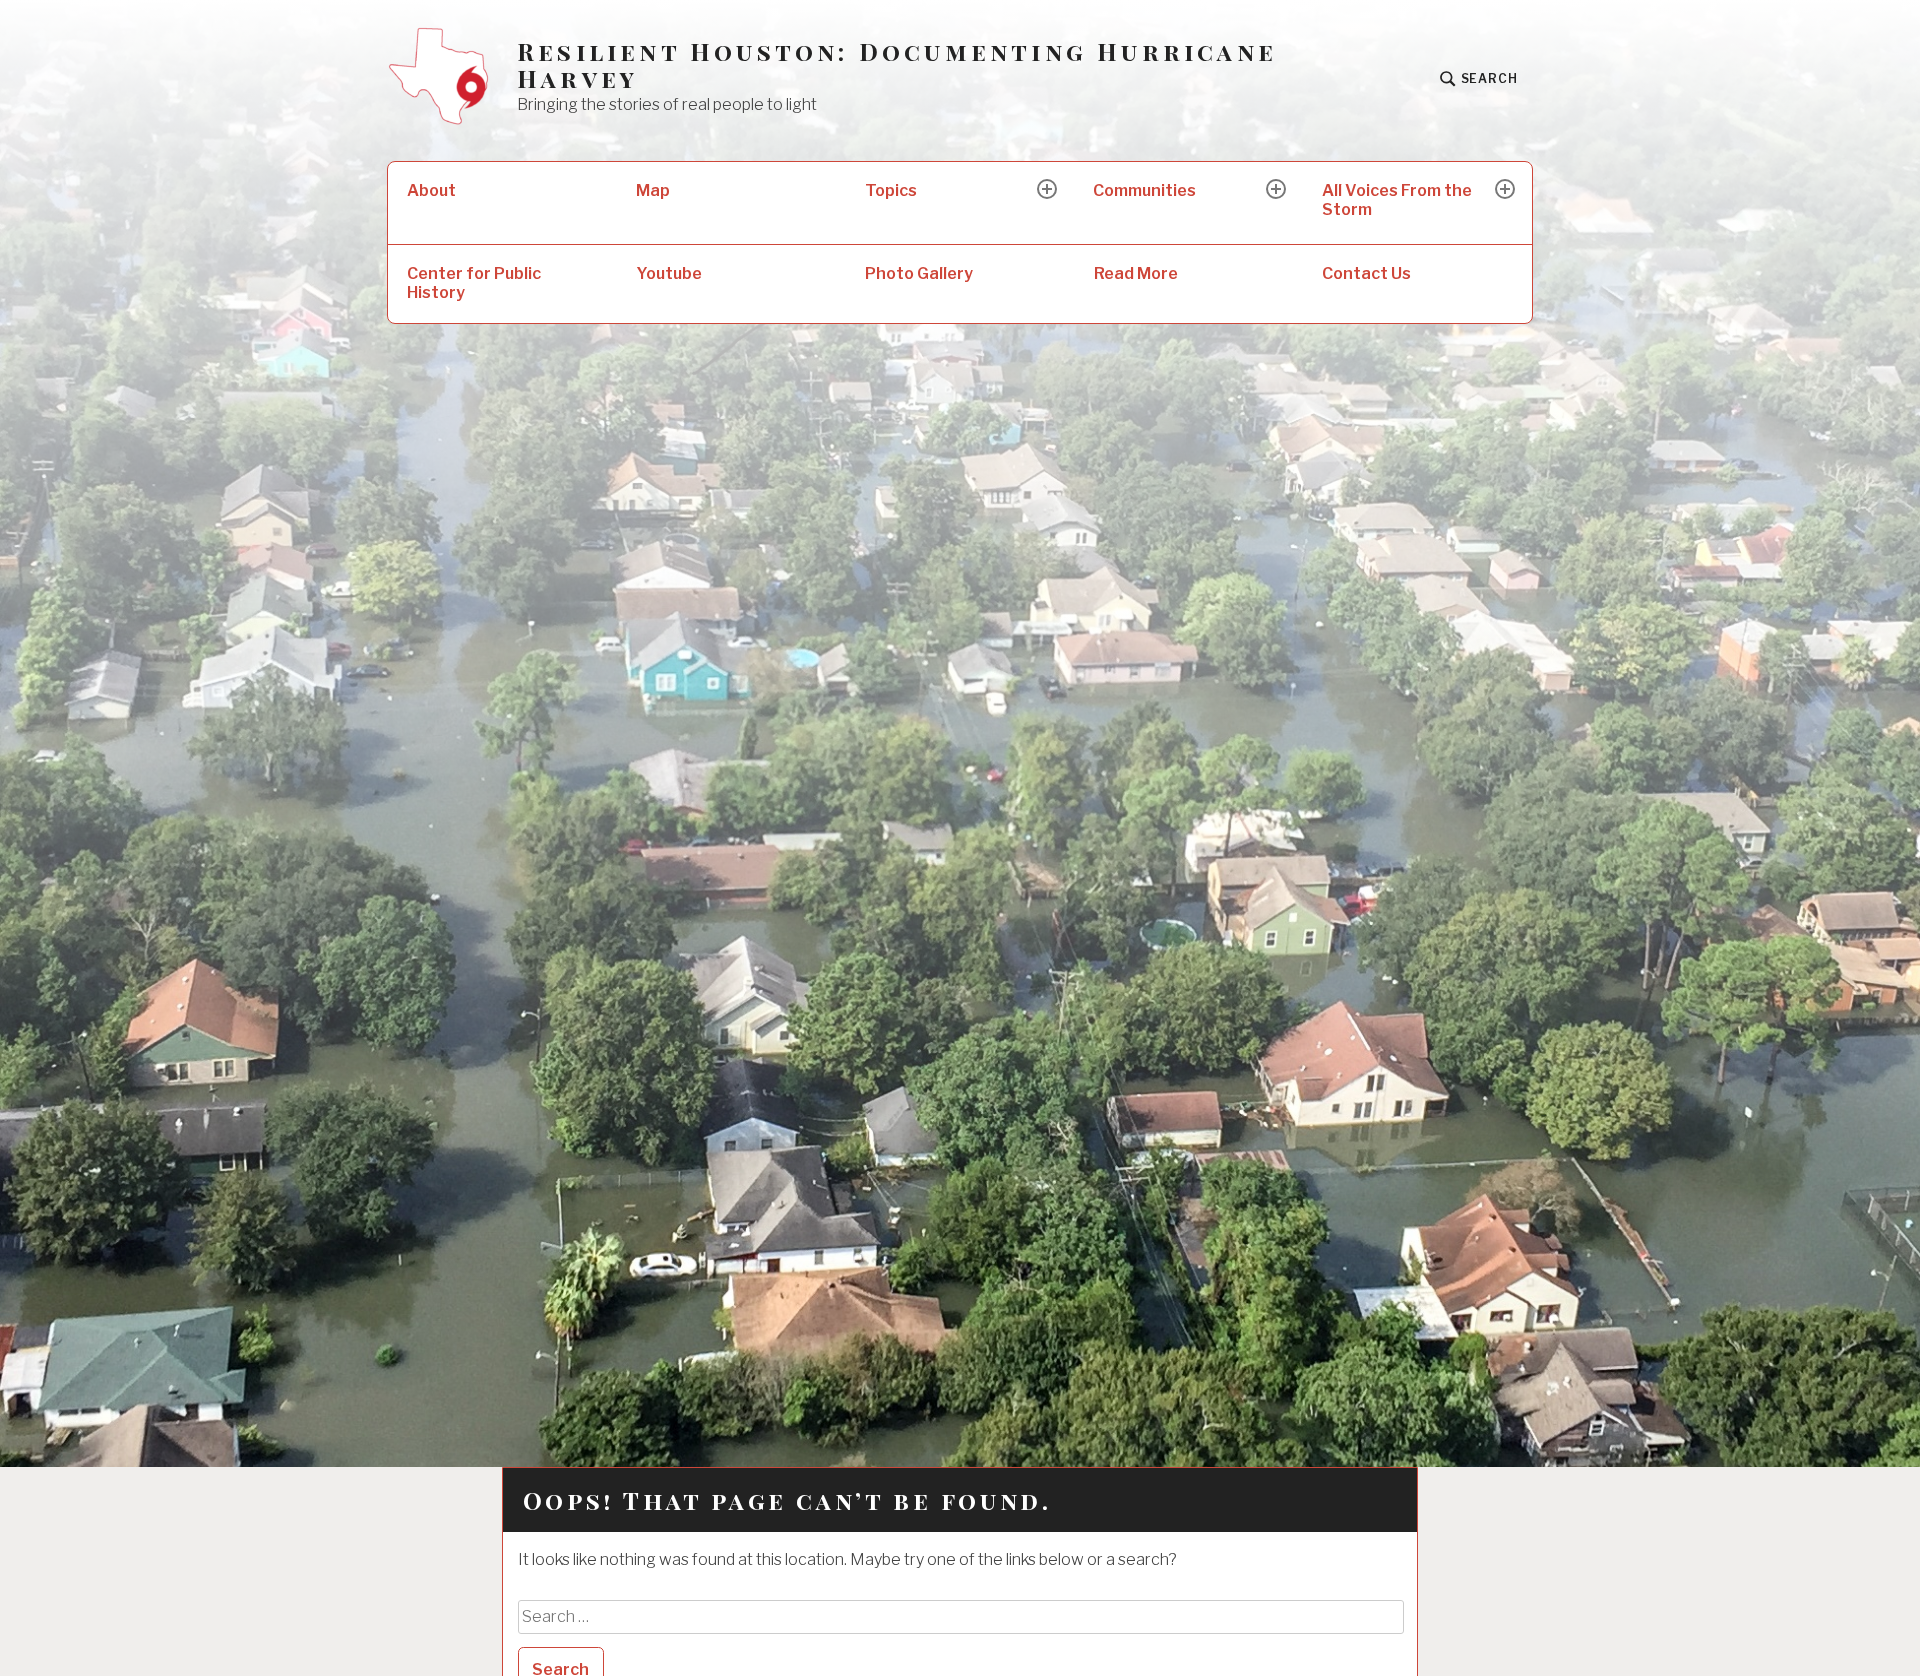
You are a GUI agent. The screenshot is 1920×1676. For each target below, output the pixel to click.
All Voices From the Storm (1397, 200)
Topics (891, 190)
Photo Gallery (919, 273)
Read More (1136, 273)
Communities (1144, 190)
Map (653, 190)
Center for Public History (474, 283)
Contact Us (1366, 273)
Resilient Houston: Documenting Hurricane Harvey (897, 65)
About (431, 190)
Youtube (669, 273)
